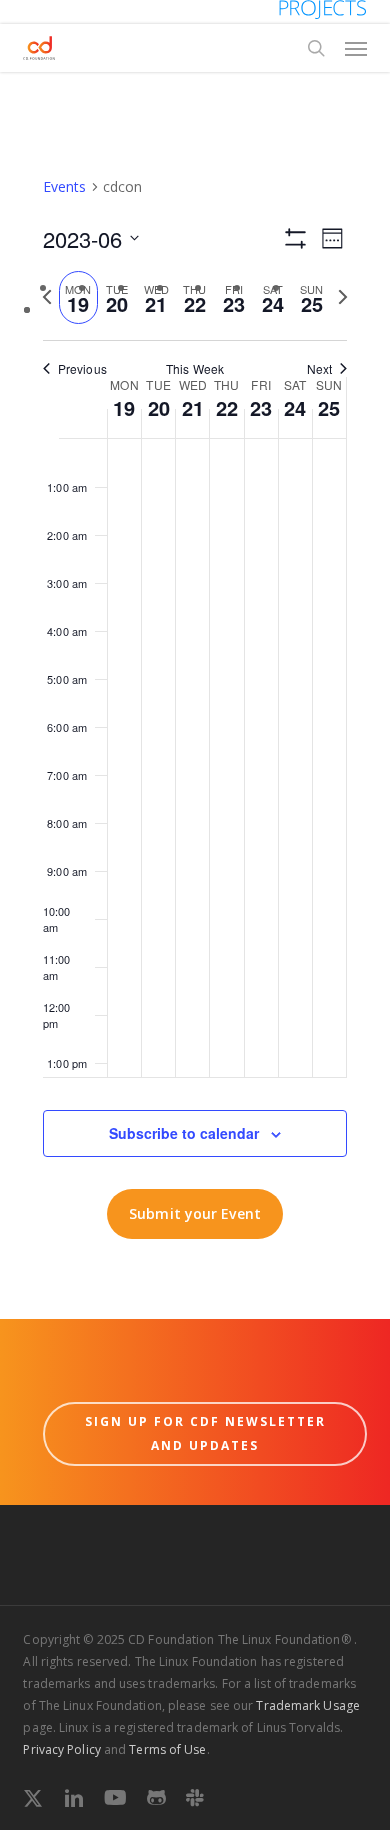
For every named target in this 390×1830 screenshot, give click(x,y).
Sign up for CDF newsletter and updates (205, 1433)
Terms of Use (167, 1749)
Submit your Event (195, 1213)
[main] (194, 695)
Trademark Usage (308, 1705)
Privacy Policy (61, 1749)
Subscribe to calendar (184, 1133)
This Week (195, 369)
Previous (82, 369)
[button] (356, 48)
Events (65, 186)
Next (319, 369)
